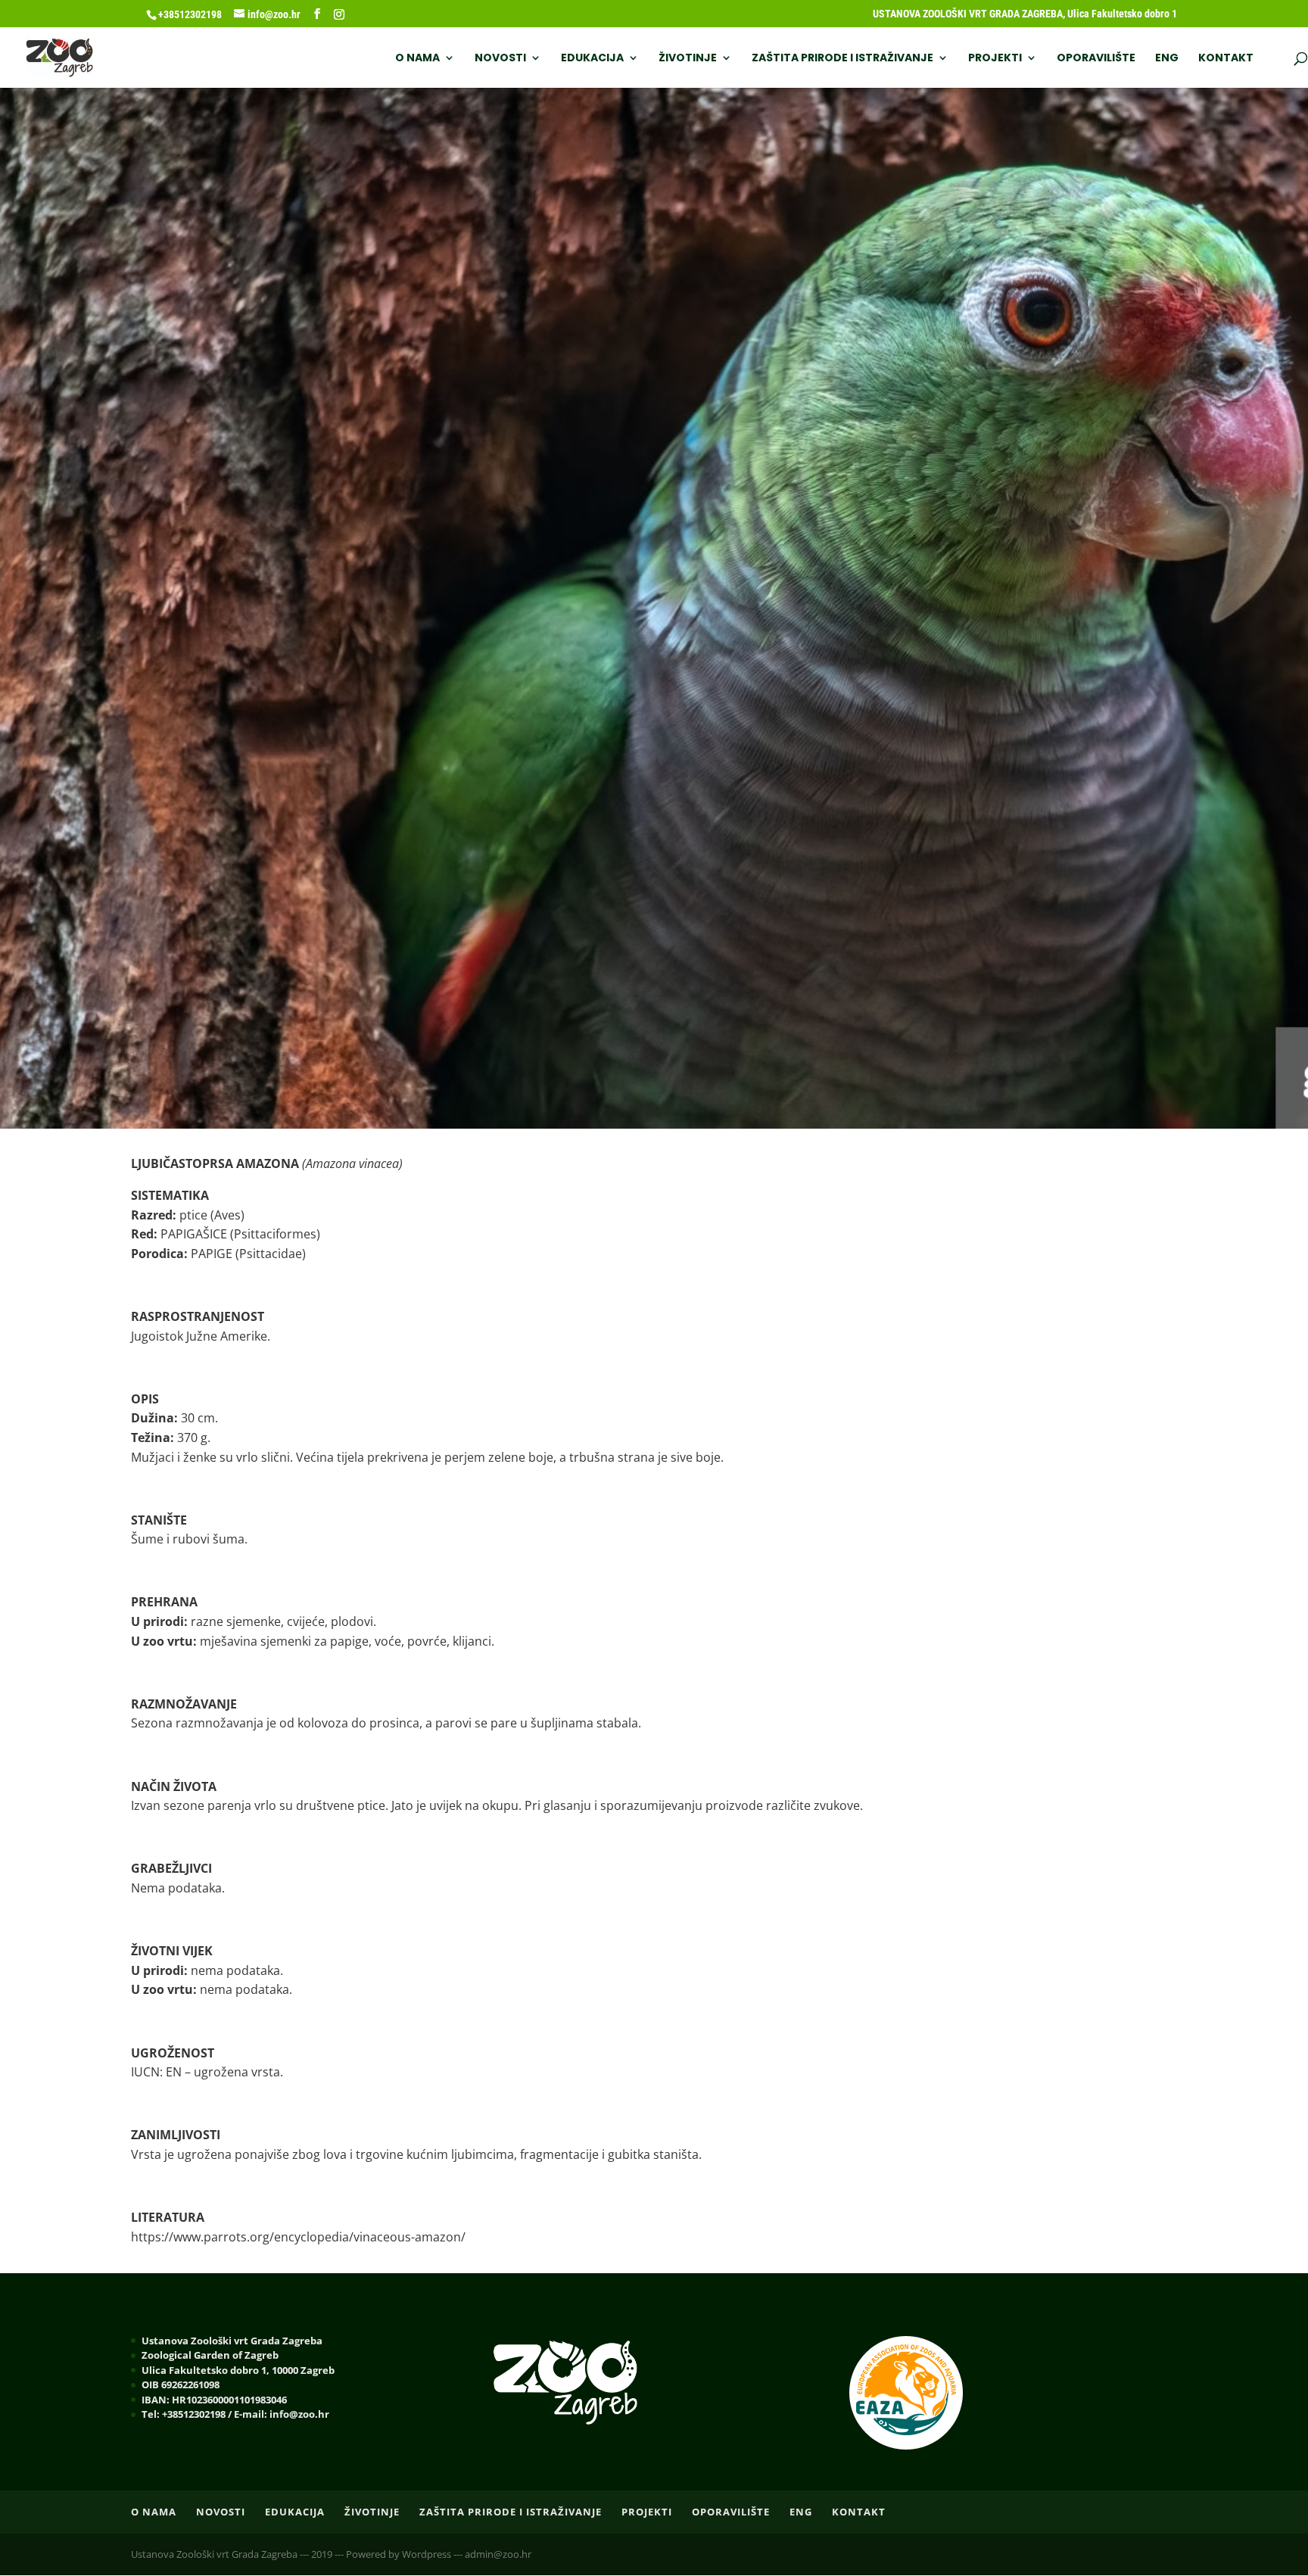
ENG (1167, 59)
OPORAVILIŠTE (1096, 59)
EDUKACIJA (592, 59)
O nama (417, 59)
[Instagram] (339, 14)
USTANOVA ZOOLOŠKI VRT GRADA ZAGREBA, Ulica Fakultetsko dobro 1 (1025, 14)
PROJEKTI (995, 59)
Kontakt (1226, 59)
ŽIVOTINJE (688, 59)
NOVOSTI (500, 59)
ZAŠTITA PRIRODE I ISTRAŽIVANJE (842, 59)
